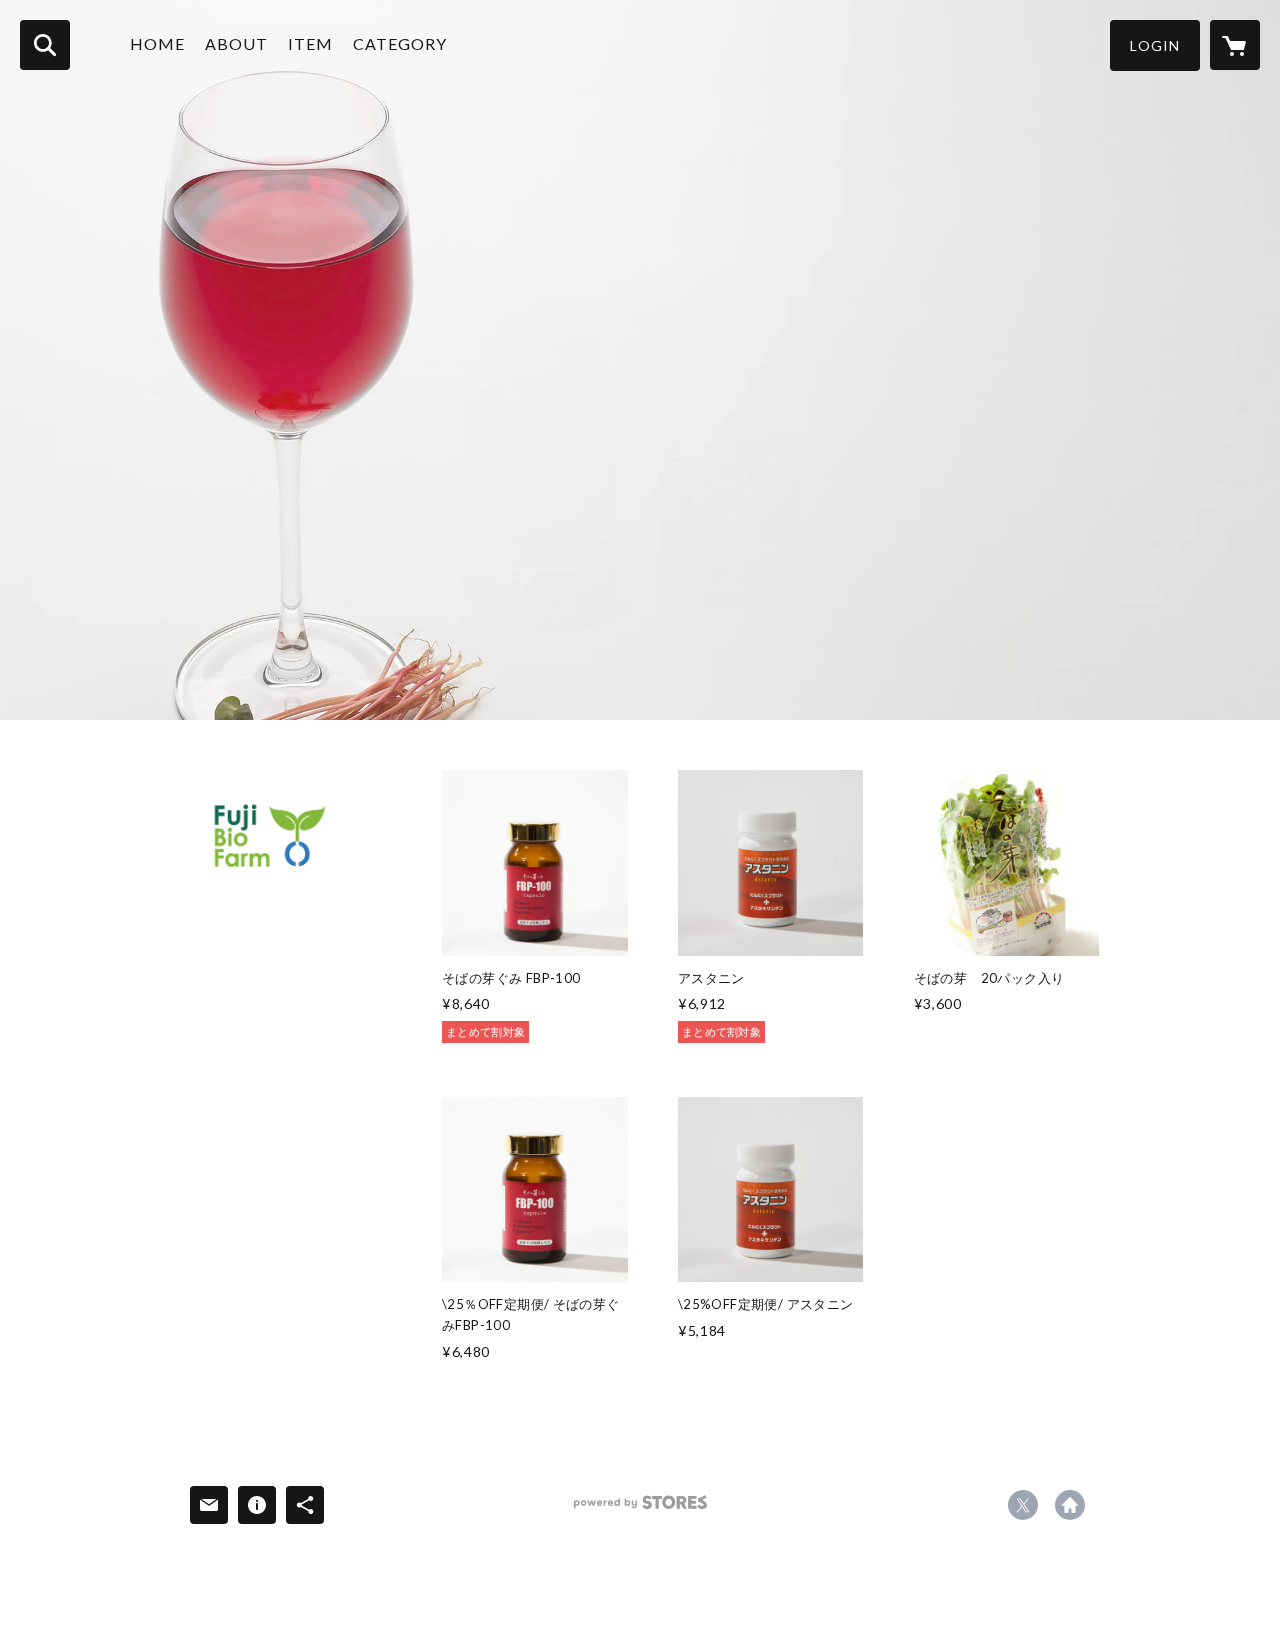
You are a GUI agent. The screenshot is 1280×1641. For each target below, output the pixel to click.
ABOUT (236, 43)
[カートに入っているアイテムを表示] (1235, 45)
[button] (1155, 45)
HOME (157, 43)
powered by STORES (640, 1509)
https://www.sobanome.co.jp (1070, 1505)
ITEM (310, 43)
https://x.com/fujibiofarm (1023, 1505)
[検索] (45, 45)
